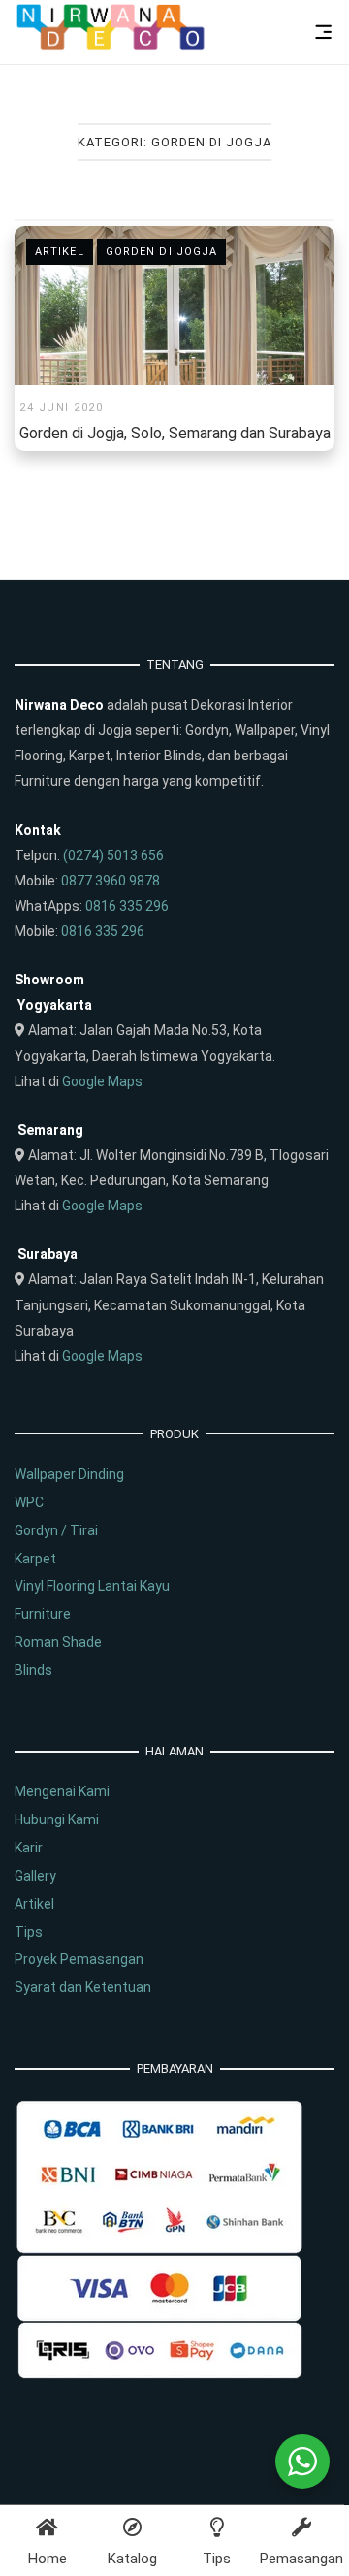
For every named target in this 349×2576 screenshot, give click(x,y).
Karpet (35, 1559)
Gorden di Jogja (162, 252)
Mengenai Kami (62, 1791)
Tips (29, 1932)
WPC (29, 1502)
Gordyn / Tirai (56, 1530)
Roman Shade (58, 1642)
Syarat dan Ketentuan (83, 1987)
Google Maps (102, 1081)
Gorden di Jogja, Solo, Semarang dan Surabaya (175, 433)
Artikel (60, 252)
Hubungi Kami (57, 1819)
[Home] (111, 47)
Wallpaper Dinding (69, 1474)
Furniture (43, 1614)
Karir (29, 1848)
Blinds (33, 1670)
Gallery (35, 1876)
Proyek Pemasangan (79, 1959)
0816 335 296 (127, 906)
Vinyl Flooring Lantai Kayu (92, 1586)
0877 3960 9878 (111, 881)
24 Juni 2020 (61, 408)
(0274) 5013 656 (113, 855)
